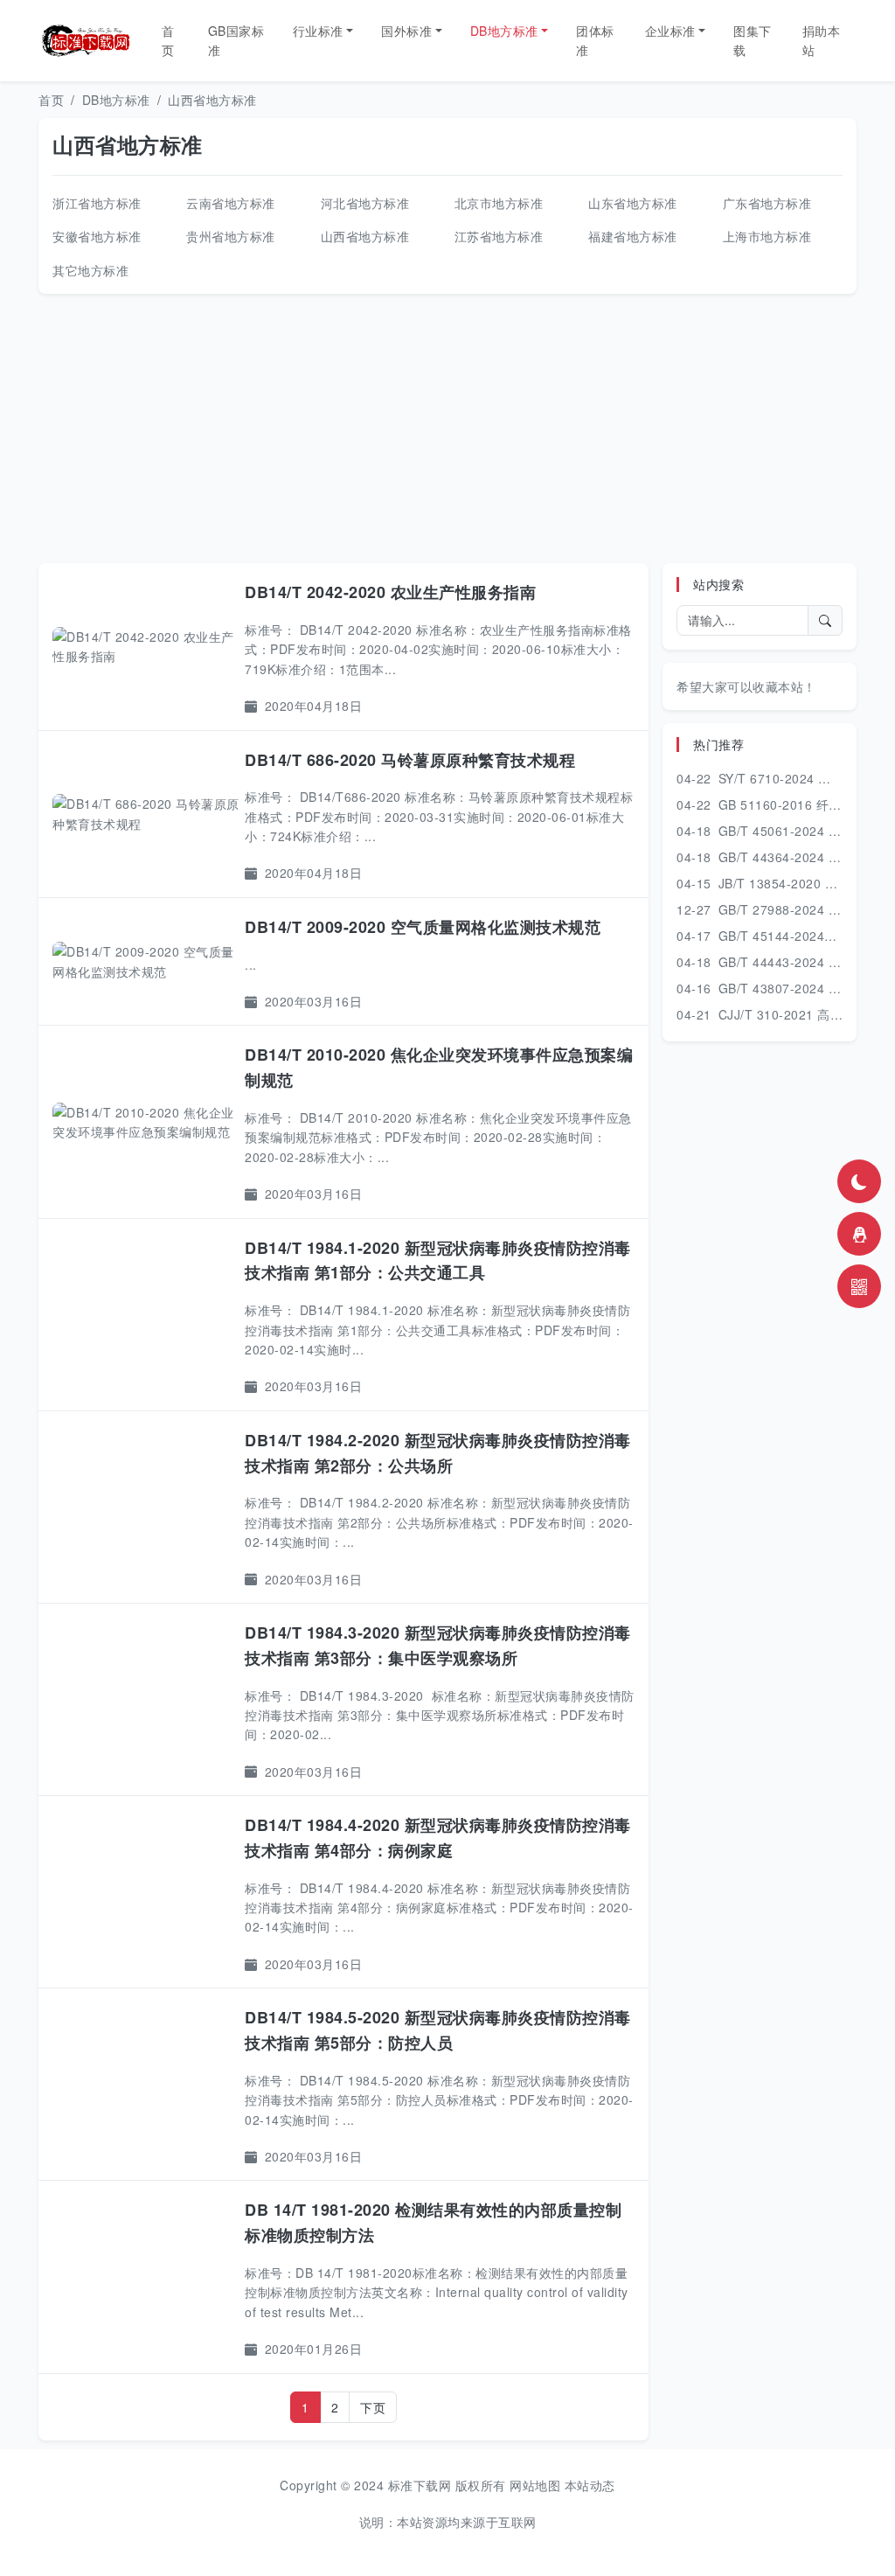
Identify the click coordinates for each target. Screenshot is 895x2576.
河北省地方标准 (365, 203)
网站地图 (535, 2485)
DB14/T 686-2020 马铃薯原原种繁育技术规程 (410, 760)
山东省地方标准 (633, 203)
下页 (373, 2407)
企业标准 (670, 31)
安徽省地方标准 (97, 236)
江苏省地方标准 (499, 236)
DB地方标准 (504, 31)
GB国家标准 (236, 40)
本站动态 (590, 2485)
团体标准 (595, 40)
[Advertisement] (447, 428)
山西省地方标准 (212, 100)
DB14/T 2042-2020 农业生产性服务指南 (390, 592)
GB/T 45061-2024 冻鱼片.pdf (804, 831)
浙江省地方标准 (97, 203)
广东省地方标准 (767, 203)
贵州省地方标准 (231, 236)
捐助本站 (822, 40)
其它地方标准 (90, 270)
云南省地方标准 (231, 203)
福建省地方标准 (633, 236)
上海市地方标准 (767, 236)
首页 (168, 40)
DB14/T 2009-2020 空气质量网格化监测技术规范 (423, 927)
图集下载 (753, 40)
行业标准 (318, 31)
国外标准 (406, 31)
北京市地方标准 (499, 203)
